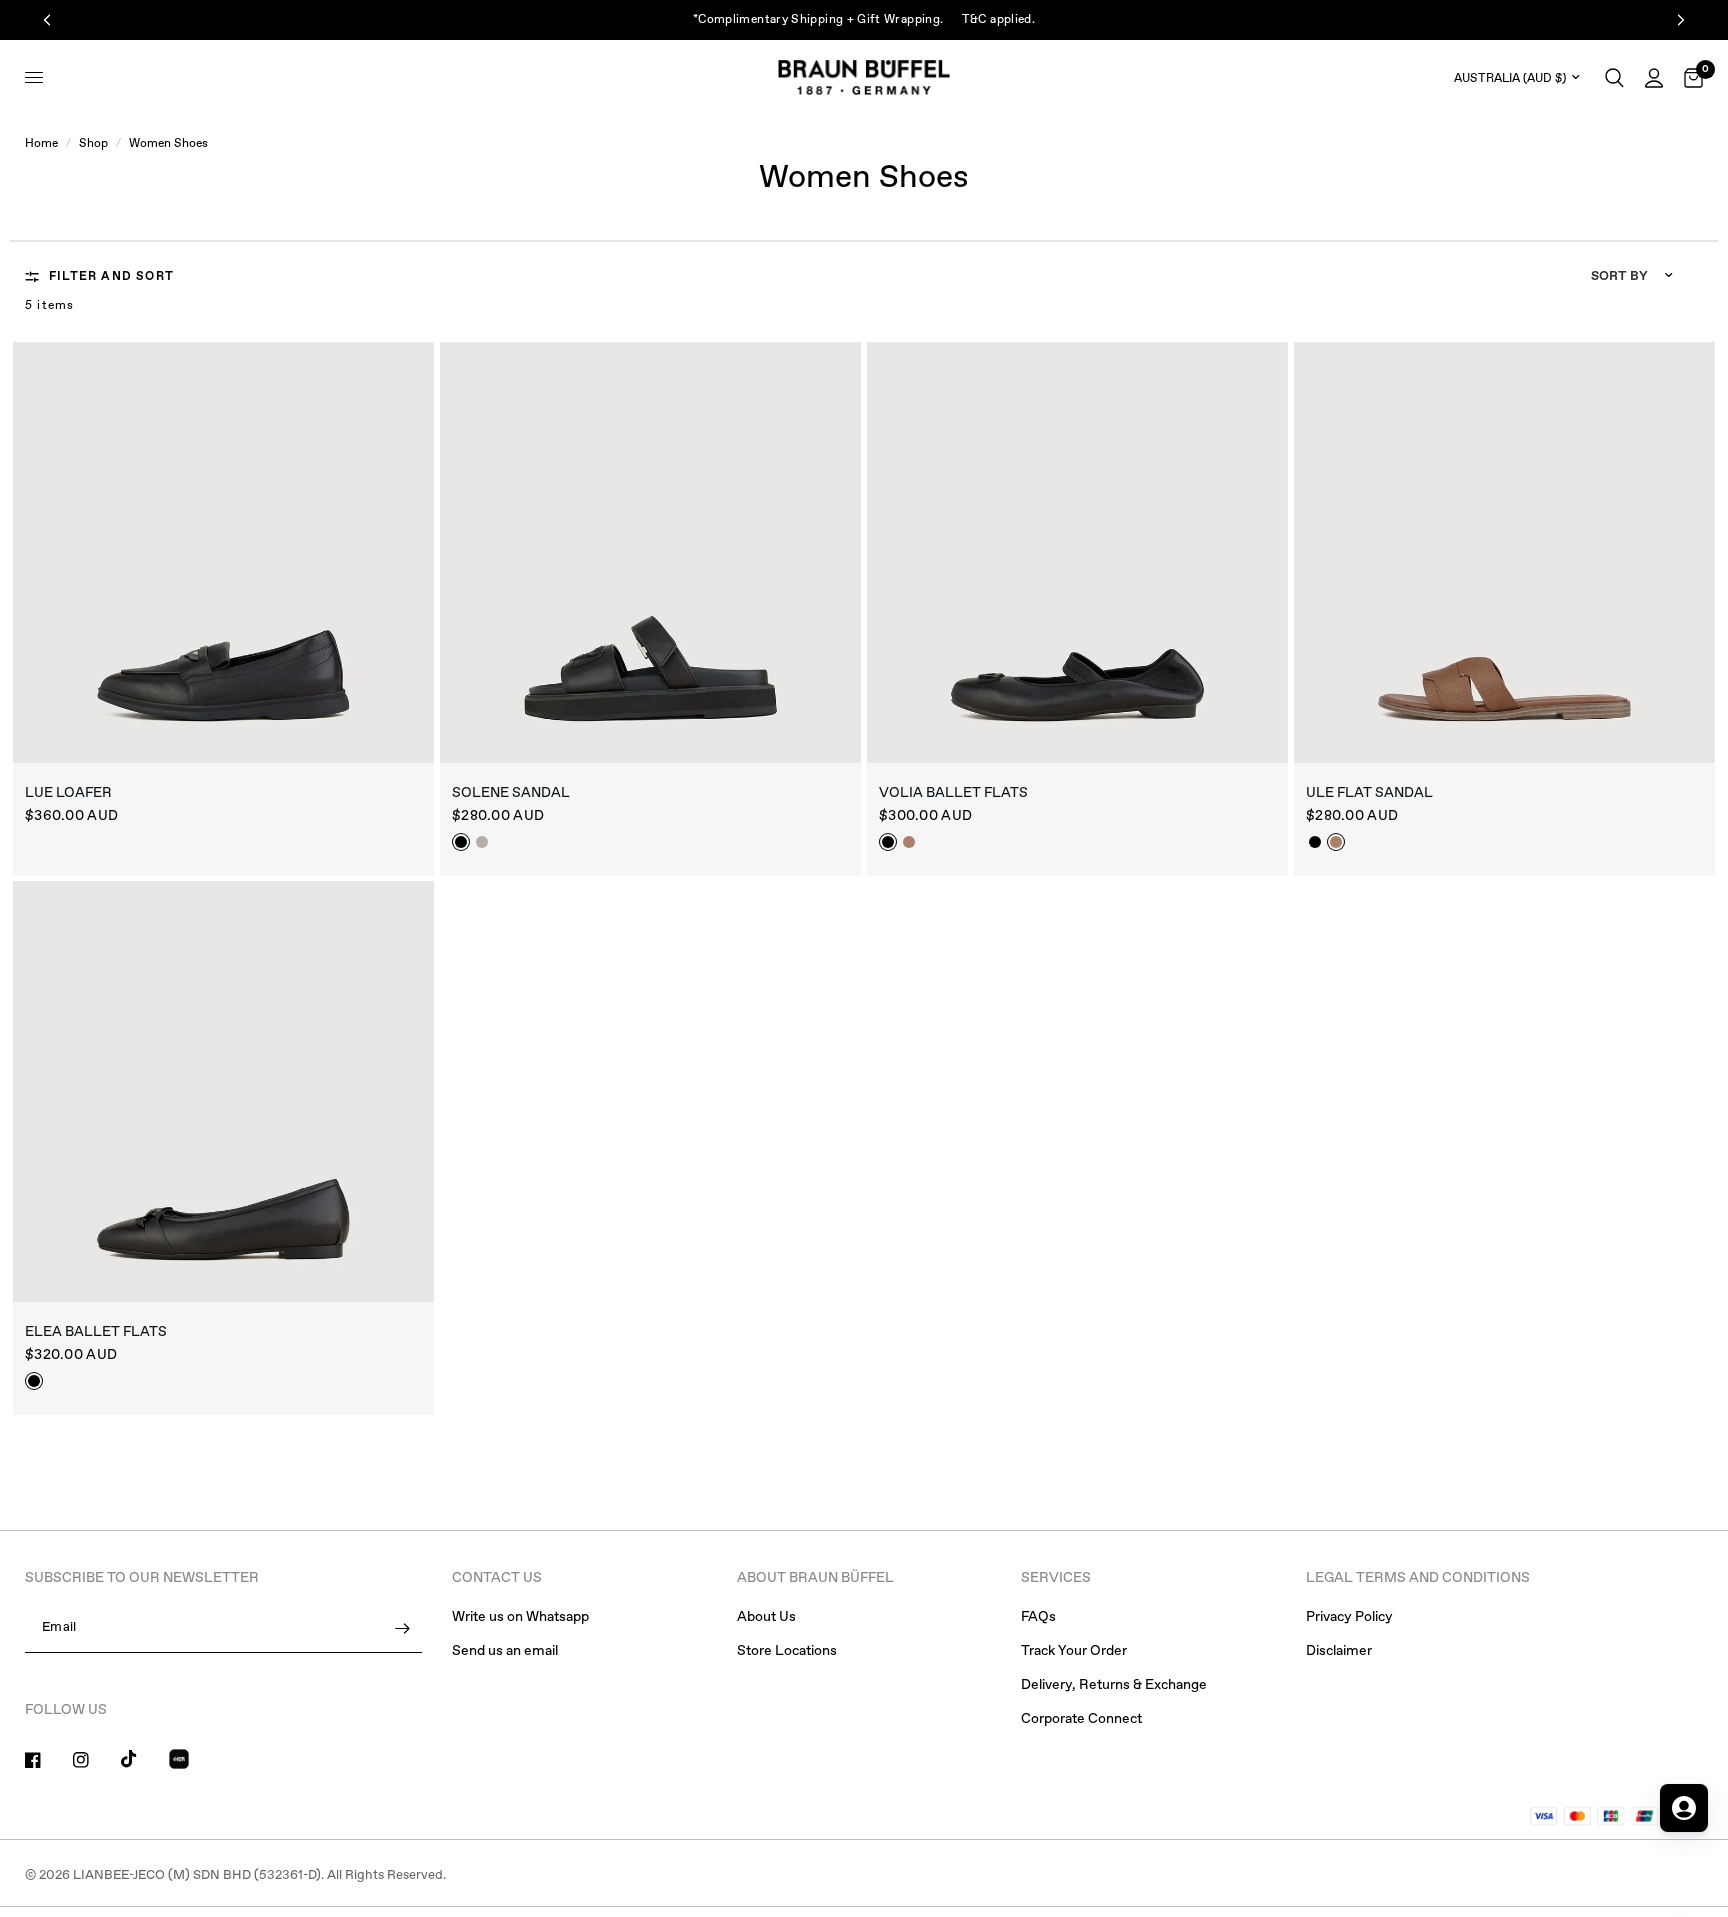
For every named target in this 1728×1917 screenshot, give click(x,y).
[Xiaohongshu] (191, 1762)
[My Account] (1654, 77)
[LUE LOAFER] (223, 552)
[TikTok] (143, 1759)
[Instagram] (95, 1760)
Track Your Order (1074, 1651)
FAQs (1038, 1617)
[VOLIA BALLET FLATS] (1077, 552)
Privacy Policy (1349, 1617)
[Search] (1614, 77)
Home (41, 144)
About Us (766, 1617)
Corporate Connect (1081, 1719)
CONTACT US (497, 1578)
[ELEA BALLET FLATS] (223, 1091)
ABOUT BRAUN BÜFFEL (815, 1578)
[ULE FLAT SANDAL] (1504, 552)
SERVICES (1056, 1578)
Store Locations (787, 1651)
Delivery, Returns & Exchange (1114, 1685)
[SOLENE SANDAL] (650, 552)
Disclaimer (1339, 1651)
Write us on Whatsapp (520, 1617)
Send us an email (505, 1651)
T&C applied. (998, 20)
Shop (93, 144)
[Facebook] (47, 1760)
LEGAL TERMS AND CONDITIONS (1418, 1578)
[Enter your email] (402, 1629)
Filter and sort (111, 277)
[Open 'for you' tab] (1684, 1808)
